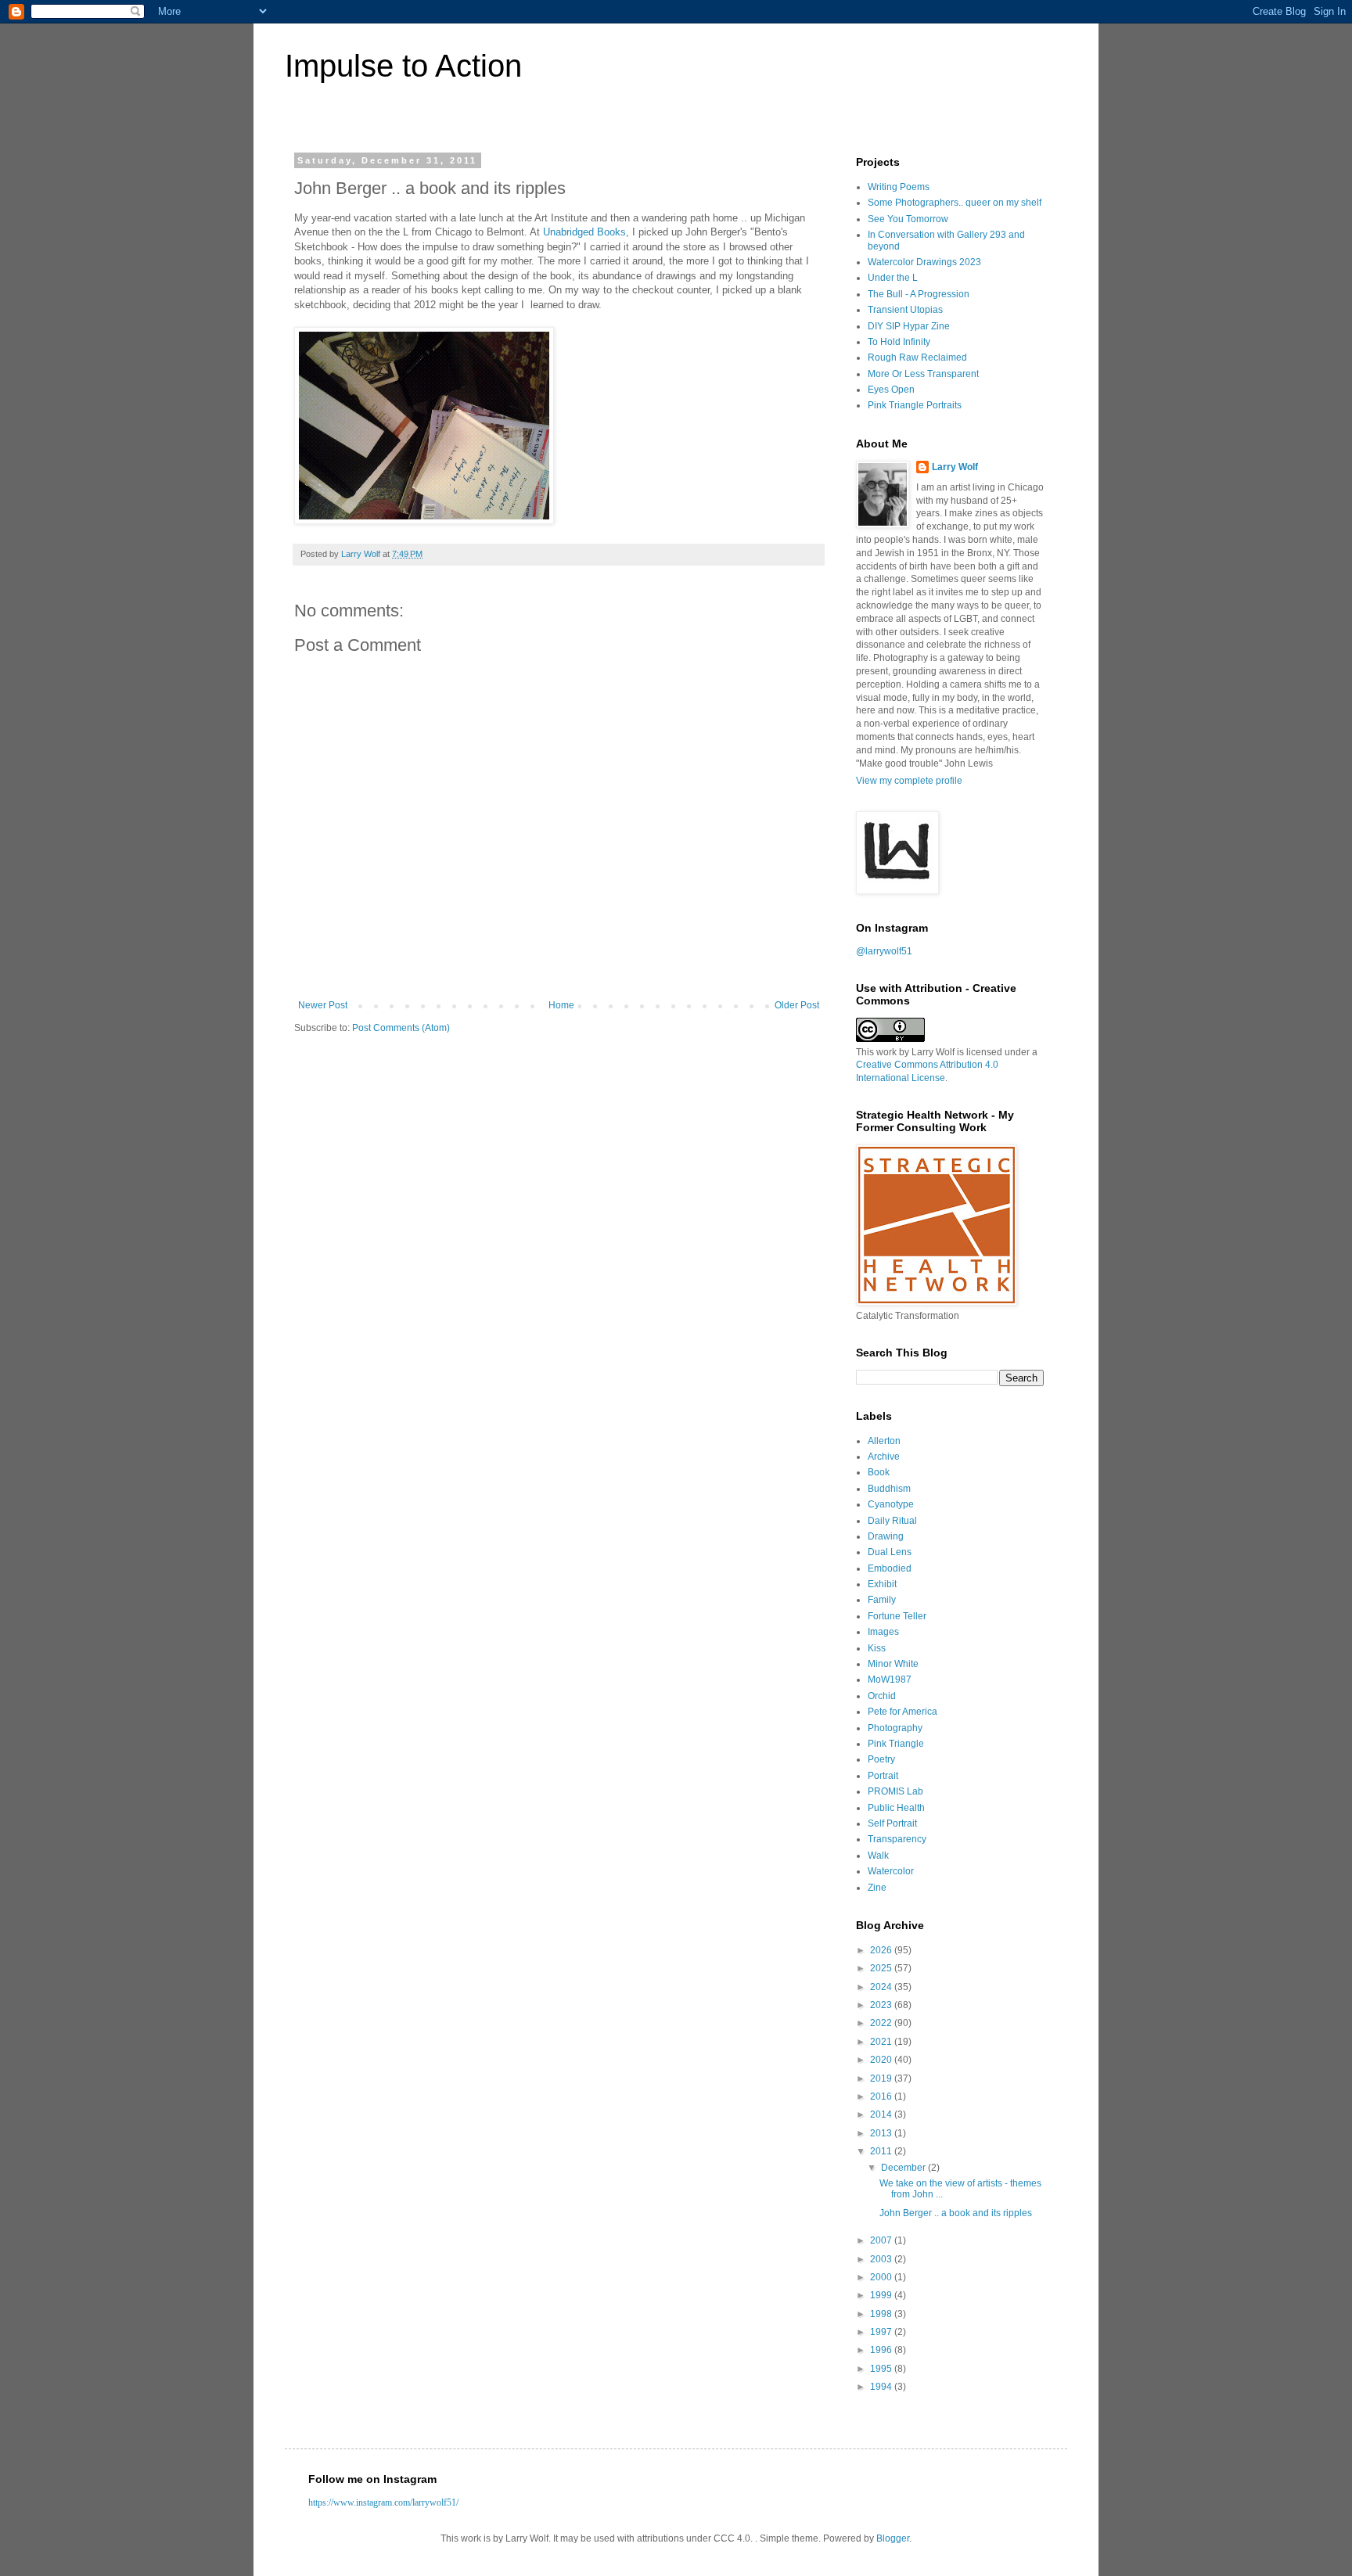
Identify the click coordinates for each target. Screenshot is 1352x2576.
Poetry (881, 1759)
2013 (882, 2133)
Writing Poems (899, 187)
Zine (877, 1888)
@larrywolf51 (884, 951)
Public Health (896, 1808)
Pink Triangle (896, 1744)
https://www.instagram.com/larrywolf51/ (383, 2502)
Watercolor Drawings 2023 (924, 262)
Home (561, 1005)
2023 (882, 2005)
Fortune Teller (897, 1616)
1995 (882, 2369)
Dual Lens (890, 1552)
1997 (882, 2332)
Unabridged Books (584, 232)
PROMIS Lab (895, 1791)
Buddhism (889, 1489)
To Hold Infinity (899, 342)
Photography (895, 1728)
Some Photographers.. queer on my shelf (955, 203)
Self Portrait (892, 1823)
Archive (884, 1457)
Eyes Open (891, 390)
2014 (882, 2114)
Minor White (893, 1664)
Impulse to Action (403, 66)
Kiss (877, 1648)
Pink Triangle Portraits (915, 405)
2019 (882, 2078)
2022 (882, 2023)
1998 (882, 2314)
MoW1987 (890, 1680)
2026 (882, 1950)
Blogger (893, 2538)
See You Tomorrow (908, 219)
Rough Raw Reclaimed (917, 357)
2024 (882, 1987)
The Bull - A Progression (919, 294)
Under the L (893, 278)
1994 (882, 2387)
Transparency (897, 1839)
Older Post (797, 1005)
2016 (882, 2096)
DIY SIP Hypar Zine (909, 326)
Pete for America (903, 1712)
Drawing (886, 1536)
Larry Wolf (955, 467)
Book (879, 1472)
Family (882, 1600)
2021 (882, 2042)
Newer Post (323, 1005)
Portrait (883, 1776)
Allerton (884, 1441)
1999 (882, 2295)
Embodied (890, 1568)
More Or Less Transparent (923, 374)
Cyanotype (891, 1504)
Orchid (882, 1696)
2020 (882, 2060)
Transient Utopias (905, 310)
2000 (882, 2277)
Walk (878, 1856)
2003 (882, 2259)
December (904, 2168)
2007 (882, 2240)
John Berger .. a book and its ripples (956, 2213)
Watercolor (891, 1871)
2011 (882, 2151)
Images (883, 1632)
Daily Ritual (892, 1521)
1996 (882, 2350)
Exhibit (882, 1584)
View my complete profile (909, 781)
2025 (882, 1968)
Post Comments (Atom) (401, 1028)
